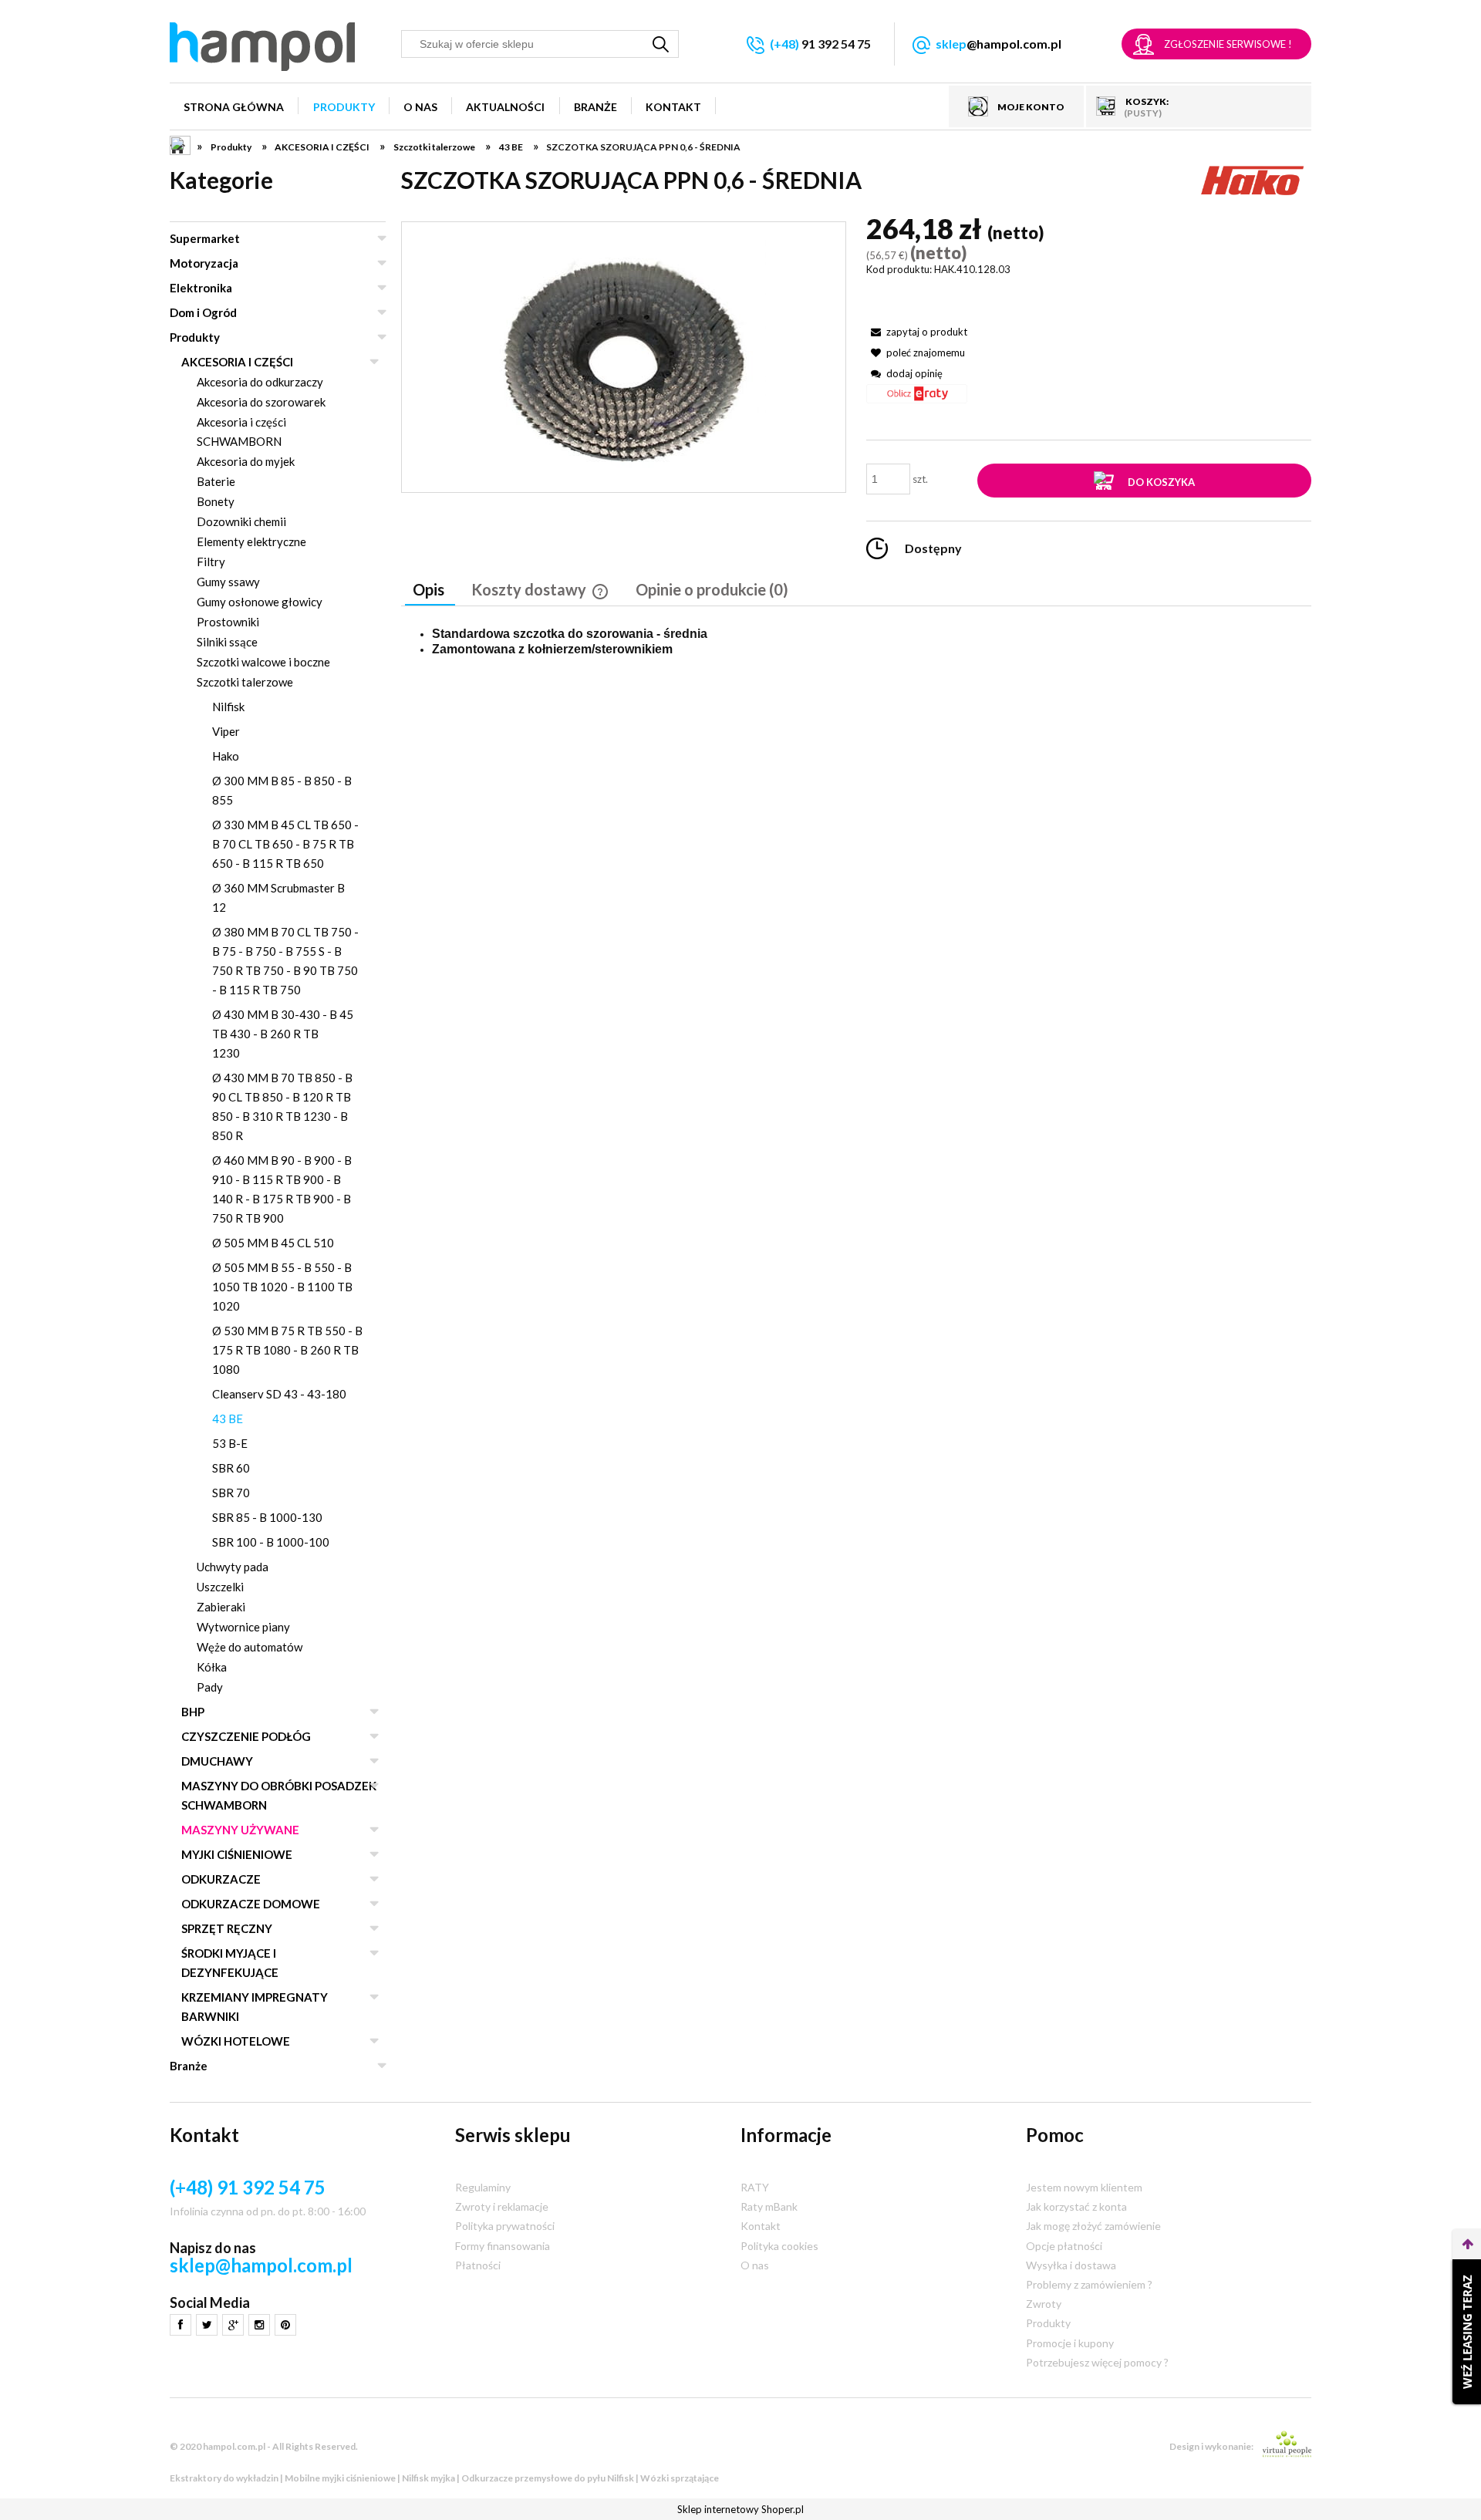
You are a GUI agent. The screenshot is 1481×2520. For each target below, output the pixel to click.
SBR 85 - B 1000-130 (267, 1517)
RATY (755, 2187)
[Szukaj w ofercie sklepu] (661, 44)
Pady (210, 1687)
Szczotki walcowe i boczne (263, 662)
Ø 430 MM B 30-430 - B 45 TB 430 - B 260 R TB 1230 (283, 1034)
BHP (193, 1712)
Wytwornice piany (243, 1627)
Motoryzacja (204, 263)
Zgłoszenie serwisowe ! (1228, 44)
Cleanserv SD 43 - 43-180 (279, 1394)
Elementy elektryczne (251, 541)
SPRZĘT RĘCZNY (227, 1928)
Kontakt (761, 2226)
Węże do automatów (250, 1647)
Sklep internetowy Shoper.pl (740, 2509)
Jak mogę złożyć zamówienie (1093, 2226)
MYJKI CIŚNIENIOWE (237, 1854)
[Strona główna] (262, 47)
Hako (226, 756)
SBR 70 (231, 1493)
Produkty (195, 337)
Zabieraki (221, 1607)
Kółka (212, 1667)
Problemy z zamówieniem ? (1089, 2284)
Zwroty (1044, 2304)
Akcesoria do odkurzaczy (260, 382)
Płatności (478, 2265)
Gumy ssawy (228, 582)
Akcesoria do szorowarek (261, 402)
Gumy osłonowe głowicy (260, 602)
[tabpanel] (856, 642)
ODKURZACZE (221, 1879)
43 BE (228, 1419)
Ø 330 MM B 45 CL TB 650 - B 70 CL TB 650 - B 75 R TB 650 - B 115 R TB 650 (285, 844)
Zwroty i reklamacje (502, 2206)
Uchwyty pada (233, 1567)
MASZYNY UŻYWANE (240, 1830)
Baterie (216, 481)
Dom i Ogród (203, 312)
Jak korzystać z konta (1076, 2206)
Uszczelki (220, 1587)
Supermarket (205, 238)
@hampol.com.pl (999, 44)
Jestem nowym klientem (1084, 2187)
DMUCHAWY (217, 1761)
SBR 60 (231, 1468)
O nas (755, 2265)
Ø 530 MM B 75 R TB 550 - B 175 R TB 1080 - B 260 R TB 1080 (287, 1350)
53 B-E (230, 1443)
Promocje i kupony (1070, 2343)
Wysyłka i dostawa (1071, 2265)
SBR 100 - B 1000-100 (271, 1542)
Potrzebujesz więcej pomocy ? (1097, 2362)
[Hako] (1253, 178)
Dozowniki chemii (241, 521)
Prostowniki (228, 622)
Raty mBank (769, 2206)
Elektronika (201, 288)
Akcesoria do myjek (246, 461)
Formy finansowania (503, 2246)
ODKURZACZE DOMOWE (251, 1904)
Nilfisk (228, 707)
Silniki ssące (227, 642)
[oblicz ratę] (917, 399)
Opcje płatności (1064, 2246)
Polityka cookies (779, 2246)
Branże (189, 2066)
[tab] (430, 591)
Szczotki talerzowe (245, 682)
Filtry (211, 562)
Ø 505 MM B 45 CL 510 (273, 1243)
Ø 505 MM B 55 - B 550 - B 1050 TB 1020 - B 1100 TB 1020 (282, 1287)
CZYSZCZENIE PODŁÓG (246, 1736)
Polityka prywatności (505, 2226)
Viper (226, 731)
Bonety (216, 501)
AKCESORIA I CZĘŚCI (237, 362)
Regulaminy (483, 2187)
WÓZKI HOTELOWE (236, 2041)
